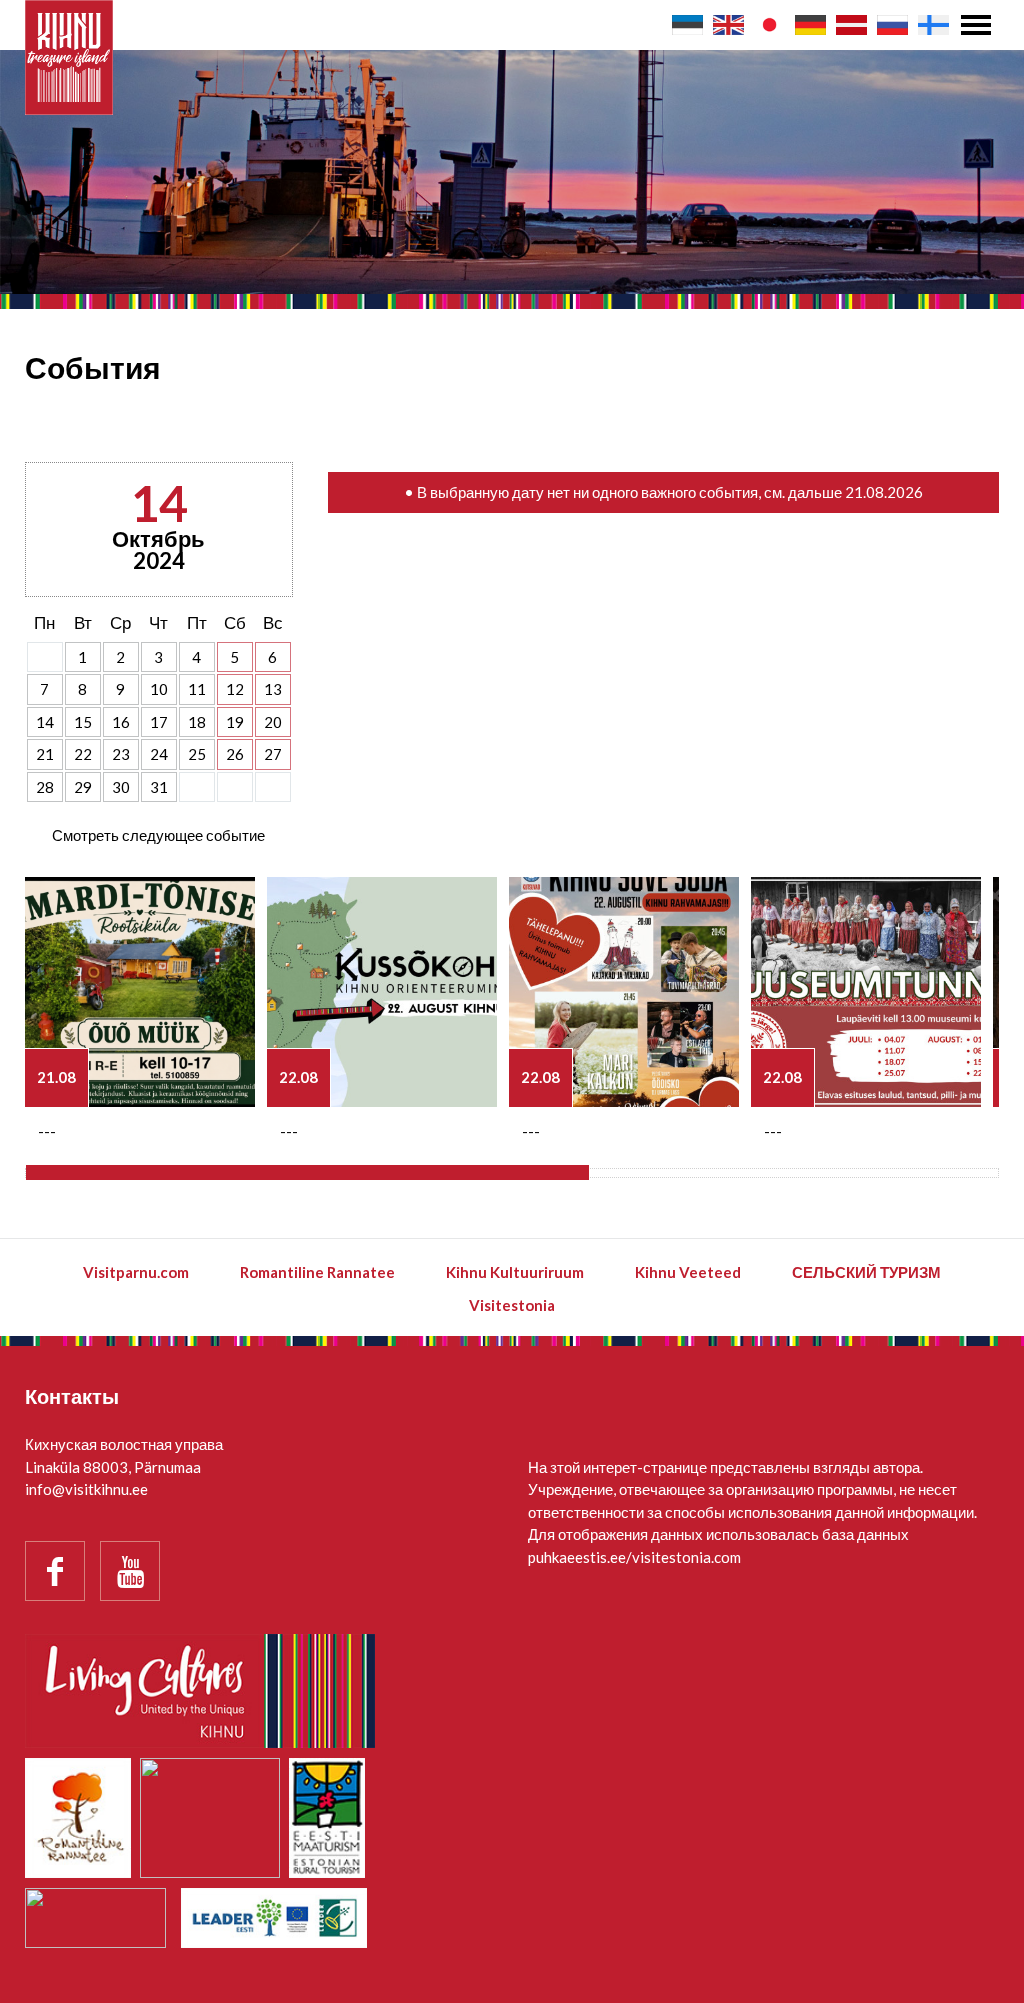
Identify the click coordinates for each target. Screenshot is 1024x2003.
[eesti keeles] (687, 25)
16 (121, 722)
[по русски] (892, 25)
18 (197, 722)
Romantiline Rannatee (317, 1272)
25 (197, 754)
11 (197, 689)
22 (83, 754)
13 (273, 689)
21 (45, 754)
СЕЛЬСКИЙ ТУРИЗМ (866, 1272)
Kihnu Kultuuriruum (515, 1272)
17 (159, 722)
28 (45, 787)
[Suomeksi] (933, 25)
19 (235, 722)
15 (83, 722)
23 (121, 754)
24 (159, 754)
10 (159, 689)
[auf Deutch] (810, 25)
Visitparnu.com (136, 1272)
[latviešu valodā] (851, 25)
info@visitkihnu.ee (86, 1489)
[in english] (728, 25)
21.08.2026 (884, 492)
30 (121, 787)
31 (159, 787)
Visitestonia (512, 1305)
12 (235, 689)
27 (273, 754)
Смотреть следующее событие (158, 835)
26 (235, 754)
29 (83, 787)
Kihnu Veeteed (688, 1272)
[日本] (769, 25)
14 (45, 722)
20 (273, 722)
